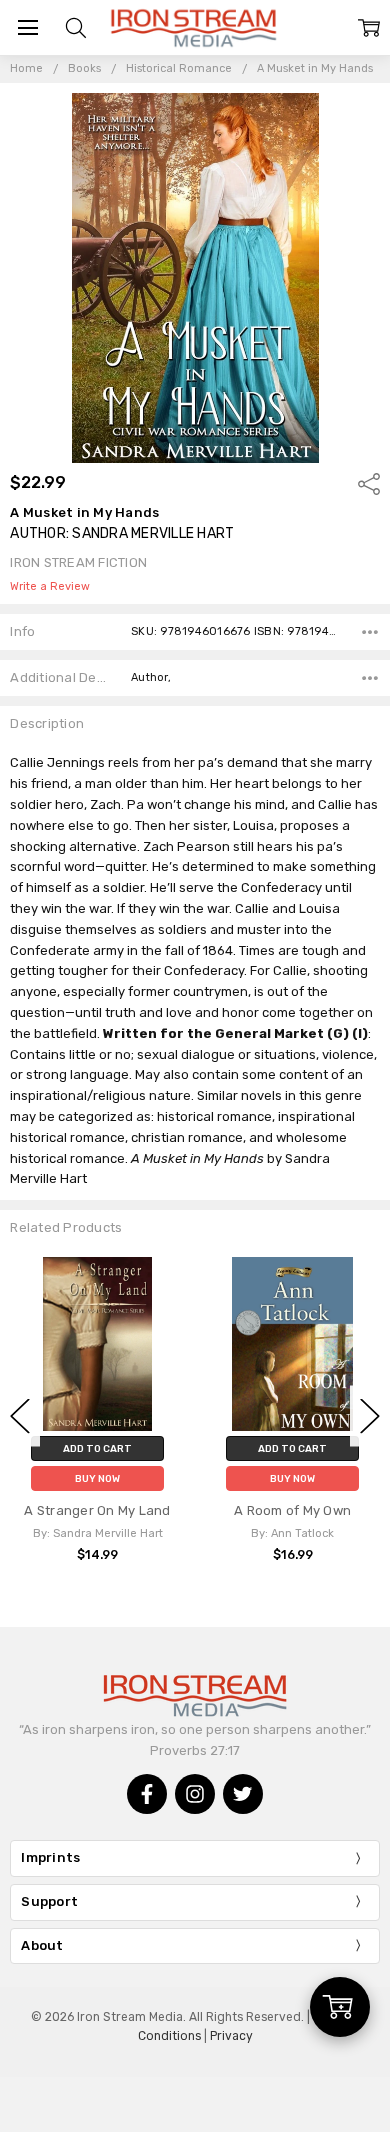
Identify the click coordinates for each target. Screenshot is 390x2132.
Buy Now (97, 1478)
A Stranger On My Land (97, 1510)
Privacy (231, 2036)
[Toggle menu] (27, 27)
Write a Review (50, 587)
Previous (20, 1416)
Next (370, 1416)
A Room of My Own (292, 1510)
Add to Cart (97, 1448)
